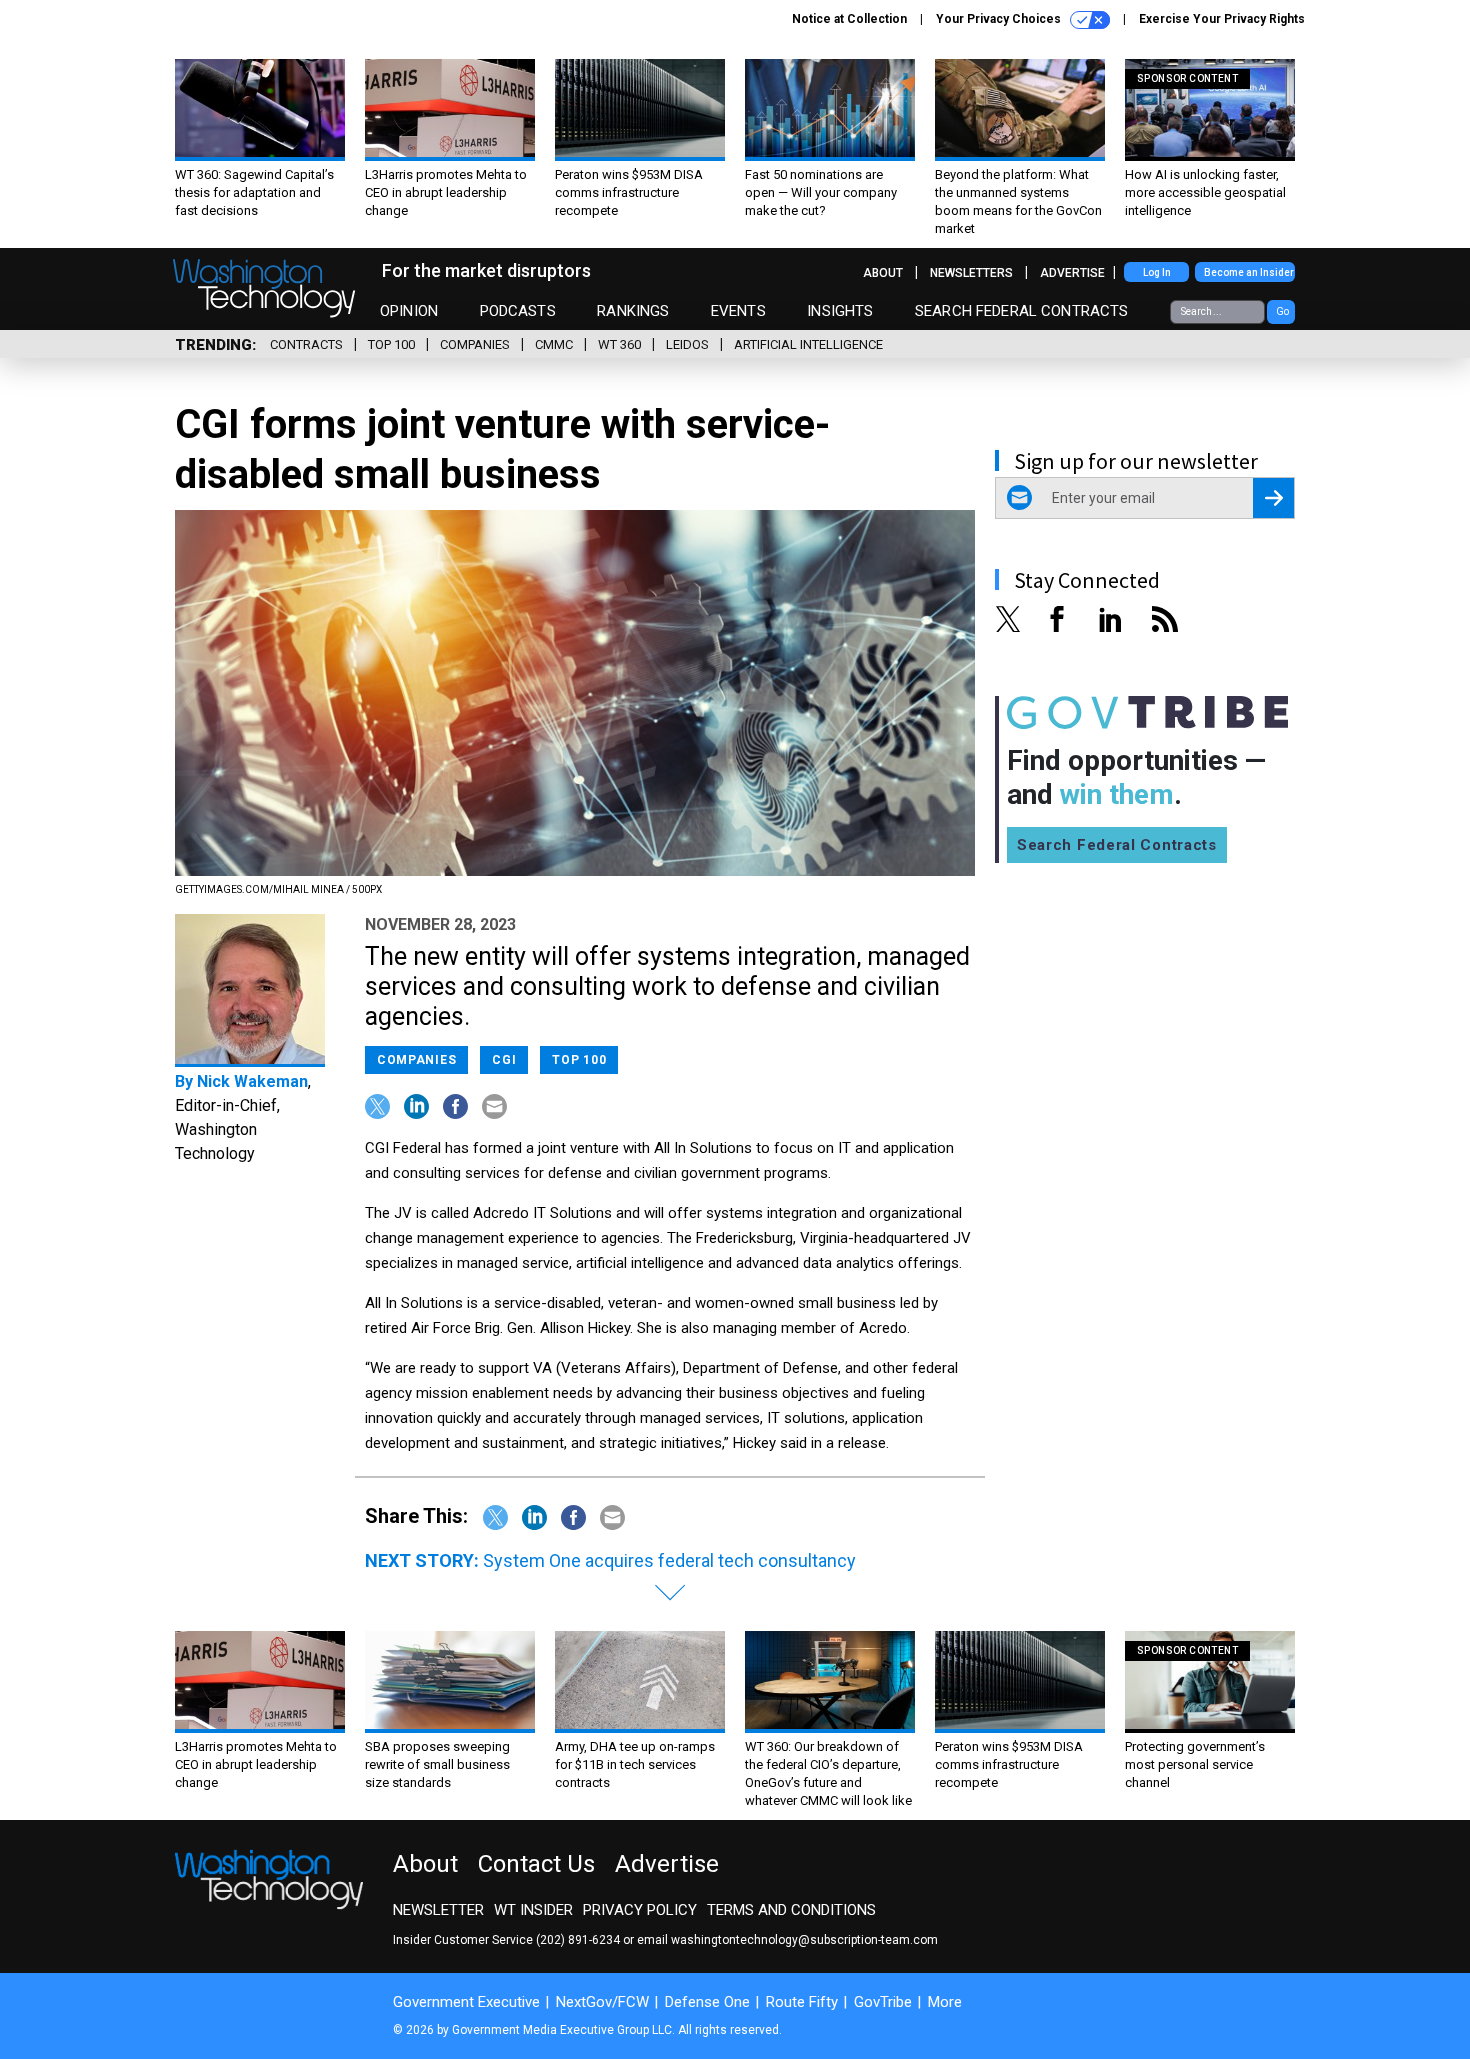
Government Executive (466, 2002)
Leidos (687, 344)
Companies (475, 344)
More (945, 2002)
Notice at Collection (849, 19)
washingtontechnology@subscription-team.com (804, 1940)
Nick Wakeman (252, 1081)
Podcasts (518, 311)
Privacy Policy (640, 1910)
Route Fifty (802, 2002)
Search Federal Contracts (1022, 311)
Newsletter (438, 1910)
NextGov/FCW (602, 2002)
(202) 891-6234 (578, 1940)
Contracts (306, 344)
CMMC (554, 344)
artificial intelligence (808, 344)
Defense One (707, 2002)
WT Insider (533, 1910)
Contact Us (536, 1864)
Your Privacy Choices (1000, 19)
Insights (840, 311)
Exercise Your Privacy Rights (1222, 19)
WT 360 (619, 344)
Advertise (1072, 273)
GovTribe (883, 2002)
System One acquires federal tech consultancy (669, 1560)
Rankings (633, 311)
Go (1282, 311)
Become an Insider (1249, 272)
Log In (1157, 272)
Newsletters (971, 273)
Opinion (409, 311)
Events (738, 311)
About (883, 273)
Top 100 (391, 344)
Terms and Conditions (791, 1910)
